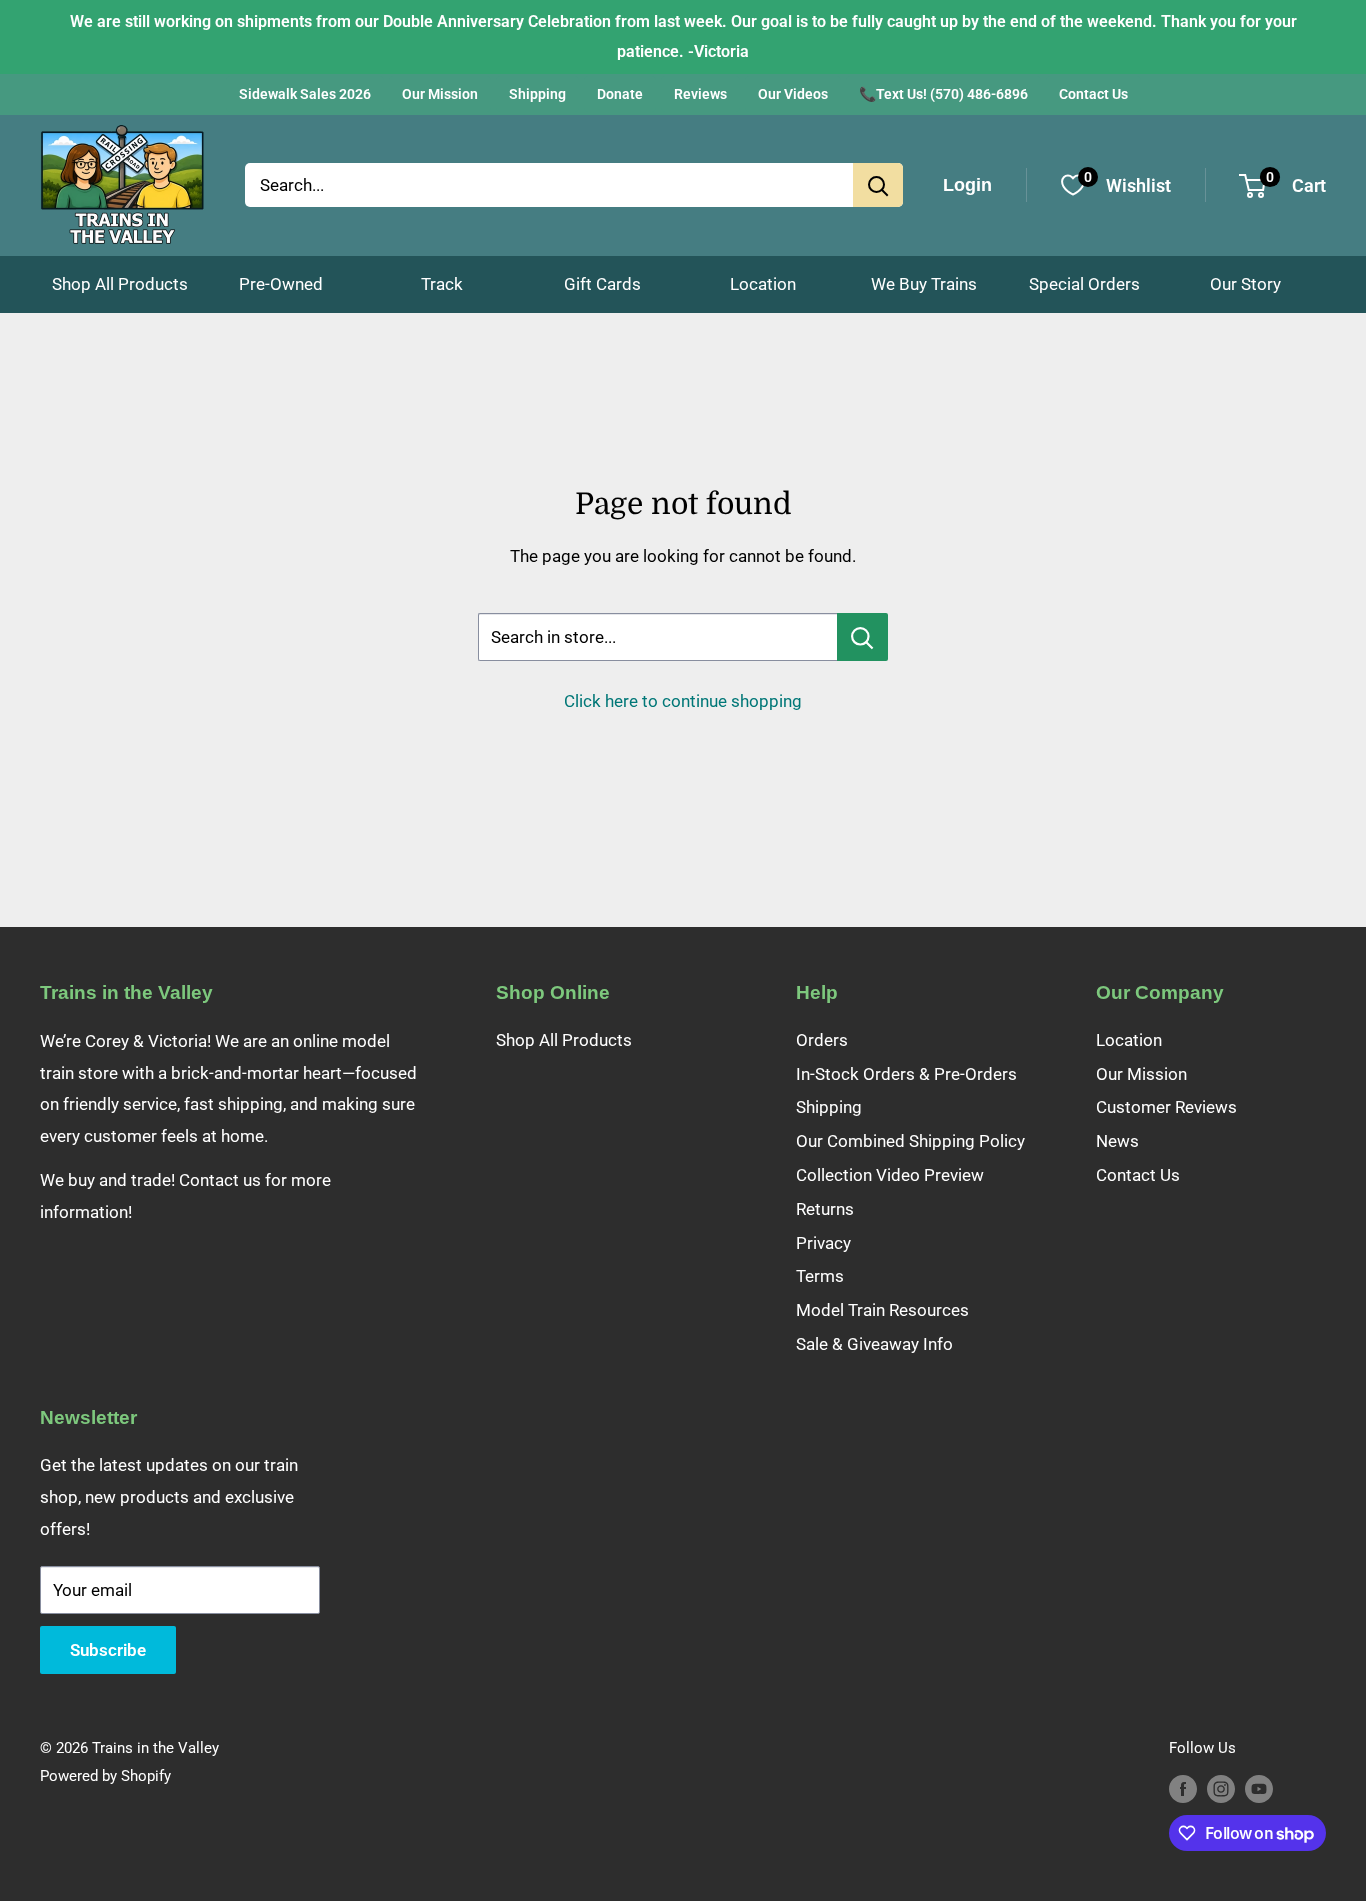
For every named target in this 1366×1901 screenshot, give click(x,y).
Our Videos (793, 94)
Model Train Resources (882, 1310)
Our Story (1245, 284)
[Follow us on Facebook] (1183, 1788)
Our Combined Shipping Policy (910, 1141)
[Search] (878, 185)
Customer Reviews (1166, 1107)
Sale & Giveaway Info (874, 1344)
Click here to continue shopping (683, 701)
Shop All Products (120, 284)
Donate (620, 94)
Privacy (823, 1243)
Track (442, 284)
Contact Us (1093, 94)
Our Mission (440, 94)
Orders (822, 1040)
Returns (825, 1209)
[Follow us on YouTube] (1259, 1788)
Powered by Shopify (105, 1776)
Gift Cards (602, 284)
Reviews (700, 94)
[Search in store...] (862, 637)
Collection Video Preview (890, 1175)
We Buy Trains (924, 284)
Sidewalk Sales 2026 (305, 94)
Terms (820, 1276)
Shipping (537, 94)
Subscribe (108, 1650)
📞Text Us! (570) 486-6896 (943, 94)
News (1117, 1141)
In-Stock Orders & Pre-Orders (906, 1074)
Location (763, 284)
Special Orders (1084, 284)
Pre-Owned (281, 284)
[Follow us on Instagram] (1221, 1788)
